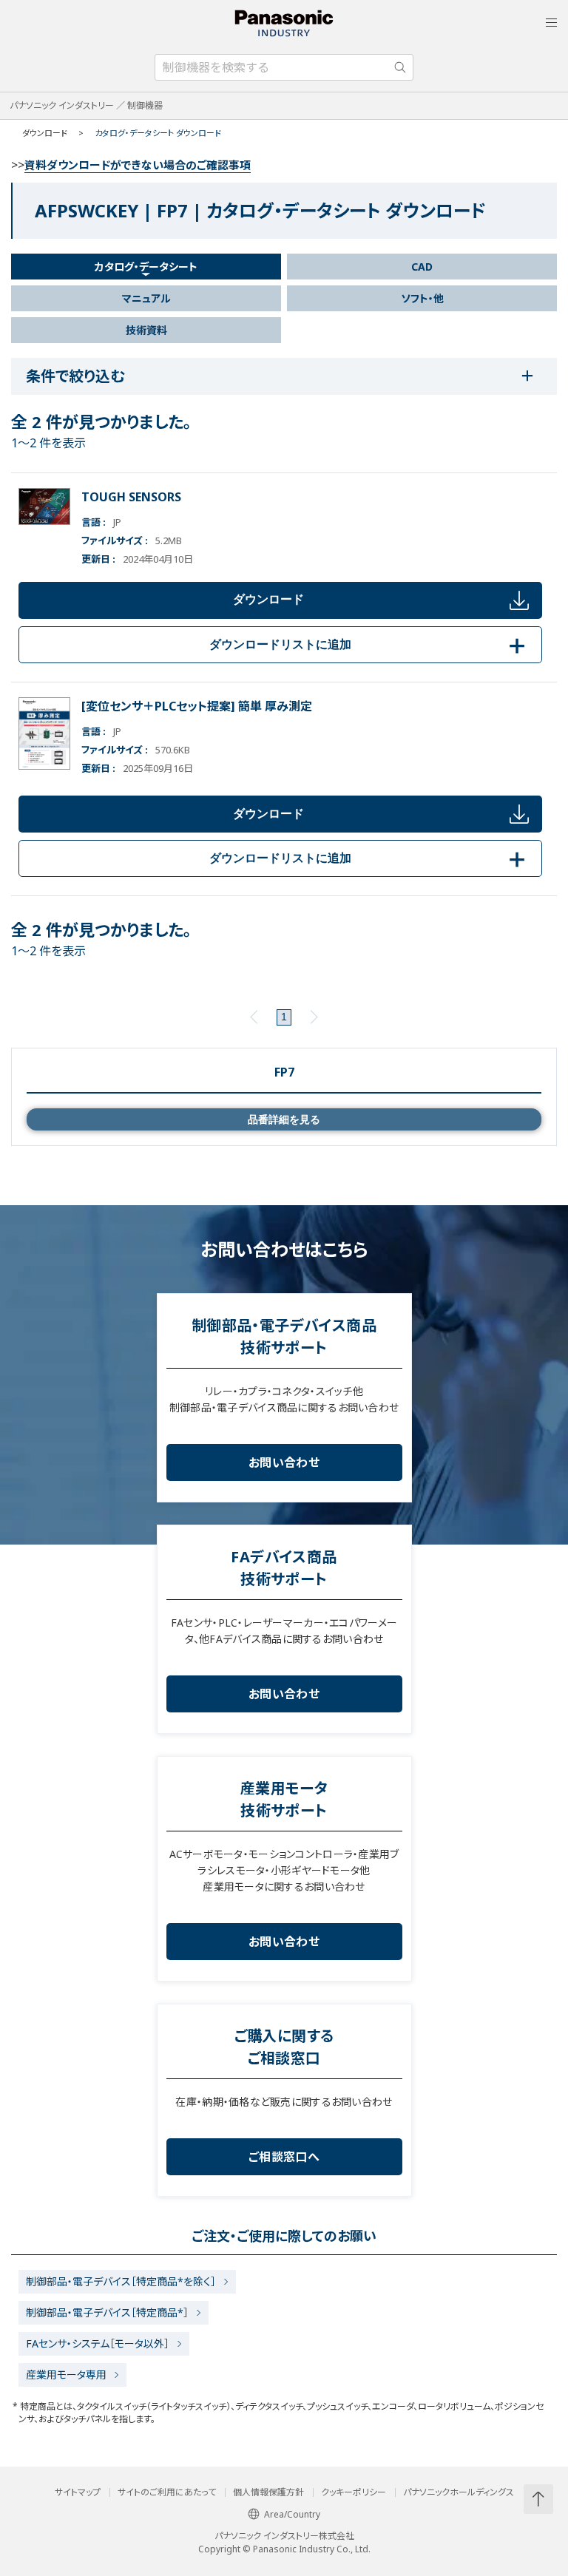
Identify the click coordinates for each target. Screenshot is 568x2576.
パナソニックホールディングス (459, 2492)
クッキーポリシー (354, 2492)
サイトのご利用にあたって (167, 2492)
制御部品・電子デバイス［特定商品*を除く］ (121, 2281)
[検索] (400, 67)
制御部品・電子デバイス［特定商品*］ (107, 2312)
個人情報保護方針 (268, 2492)
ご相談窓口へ (284, 2157)
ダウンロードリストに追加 (370, 644)
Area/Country (292, 2514)
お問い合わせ (284, 1462)
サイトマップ (78, 2492)
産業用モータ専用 (66, 2375)
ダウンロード (268, 599)
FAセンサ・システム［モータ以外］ (98, 2343)
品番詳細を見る (284, 1119)
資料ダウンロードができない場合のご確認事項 (138, 165)
